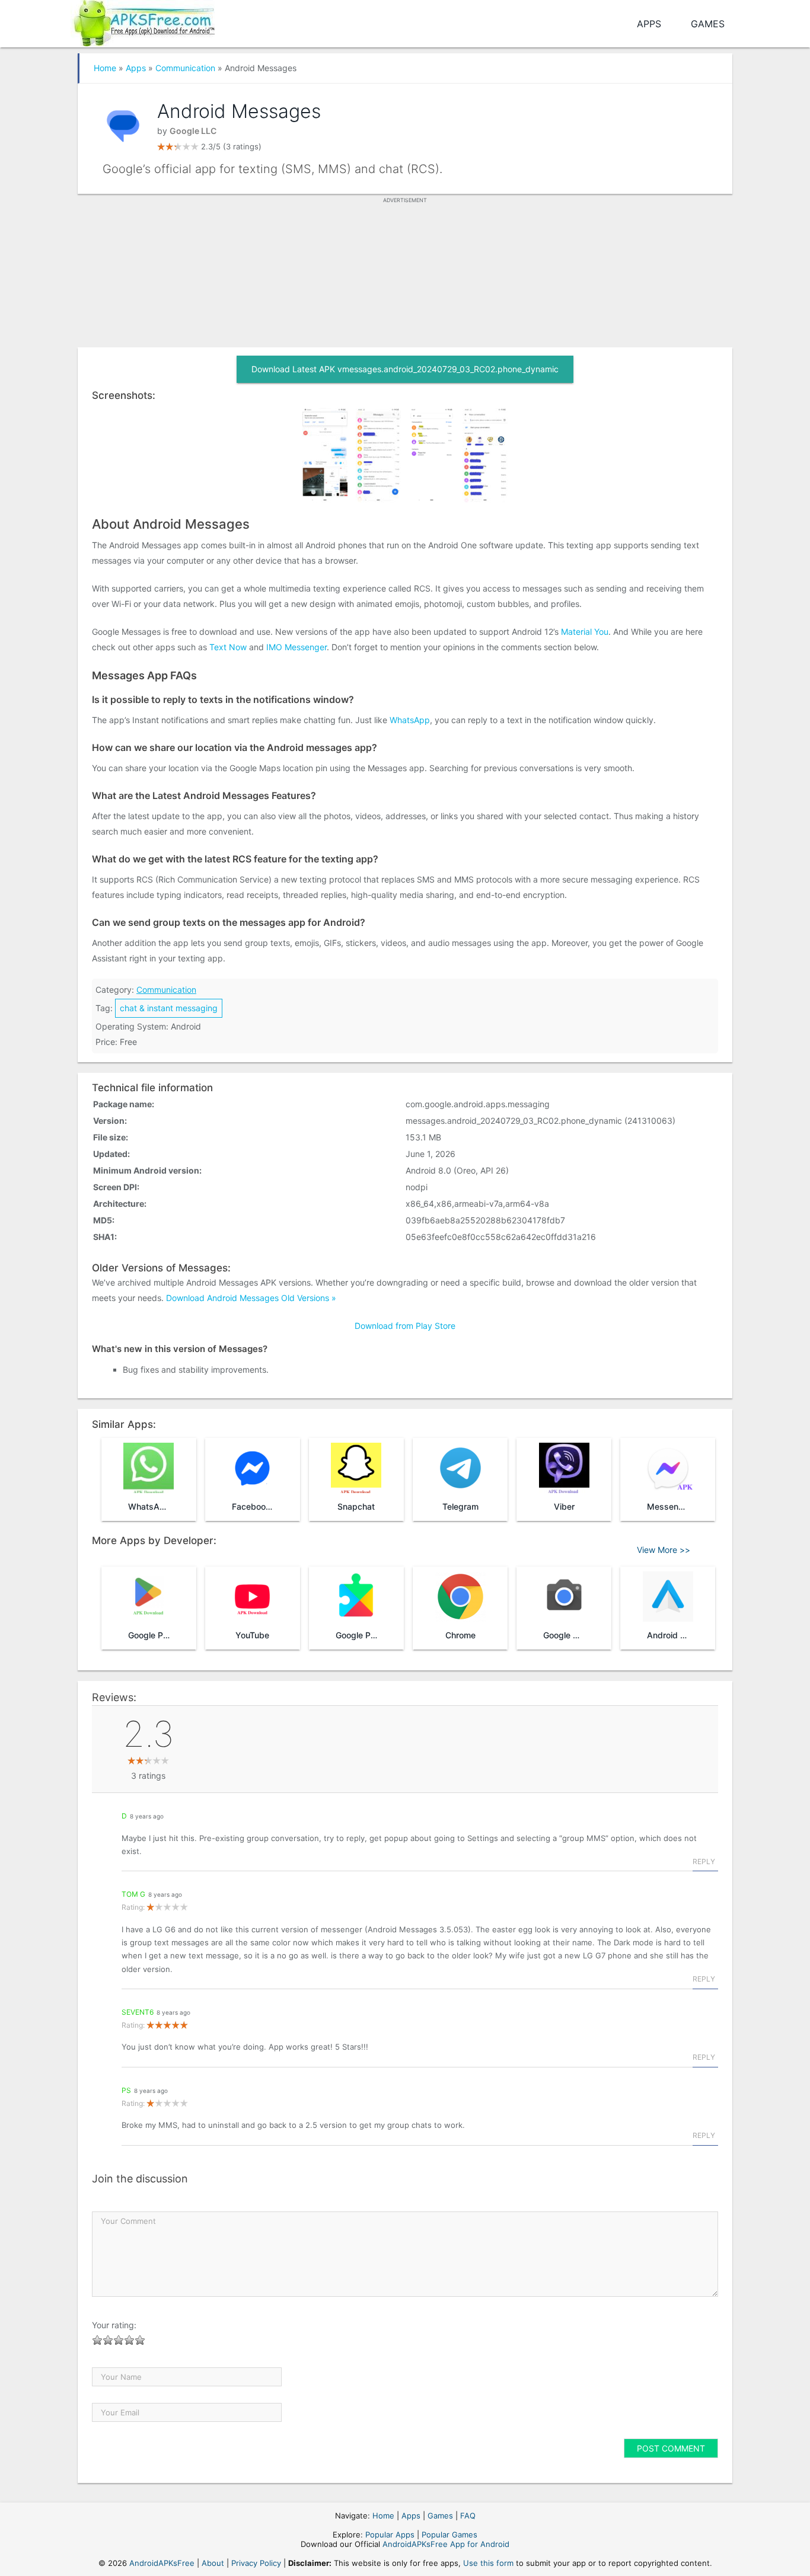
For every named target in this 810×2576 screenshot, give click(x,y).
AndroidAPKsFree (162, 2563)
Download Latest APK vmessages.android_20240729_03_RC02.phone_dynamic (405, 369)
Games (708, 24)
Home (105, 68)
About (213, 2563)
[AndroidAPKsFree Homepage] (143, 21)
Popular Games (449, 2535)
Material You (585, 632)
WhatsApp (410, 720)
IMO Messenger (296, 647)
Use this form (488, 2563)
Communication (185, 68)
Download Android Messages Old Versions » (251, 1298)
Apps (649, 24)
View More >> (664, 1550)
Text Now (228, 647)
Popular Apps (390, 2535)
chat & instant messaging (169, 1008)
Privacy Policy (256, 2563)
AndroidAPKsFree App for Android (446, 2544)
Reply (704, 1861)
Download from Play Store (405, 1326)
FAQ (468, 2516)
